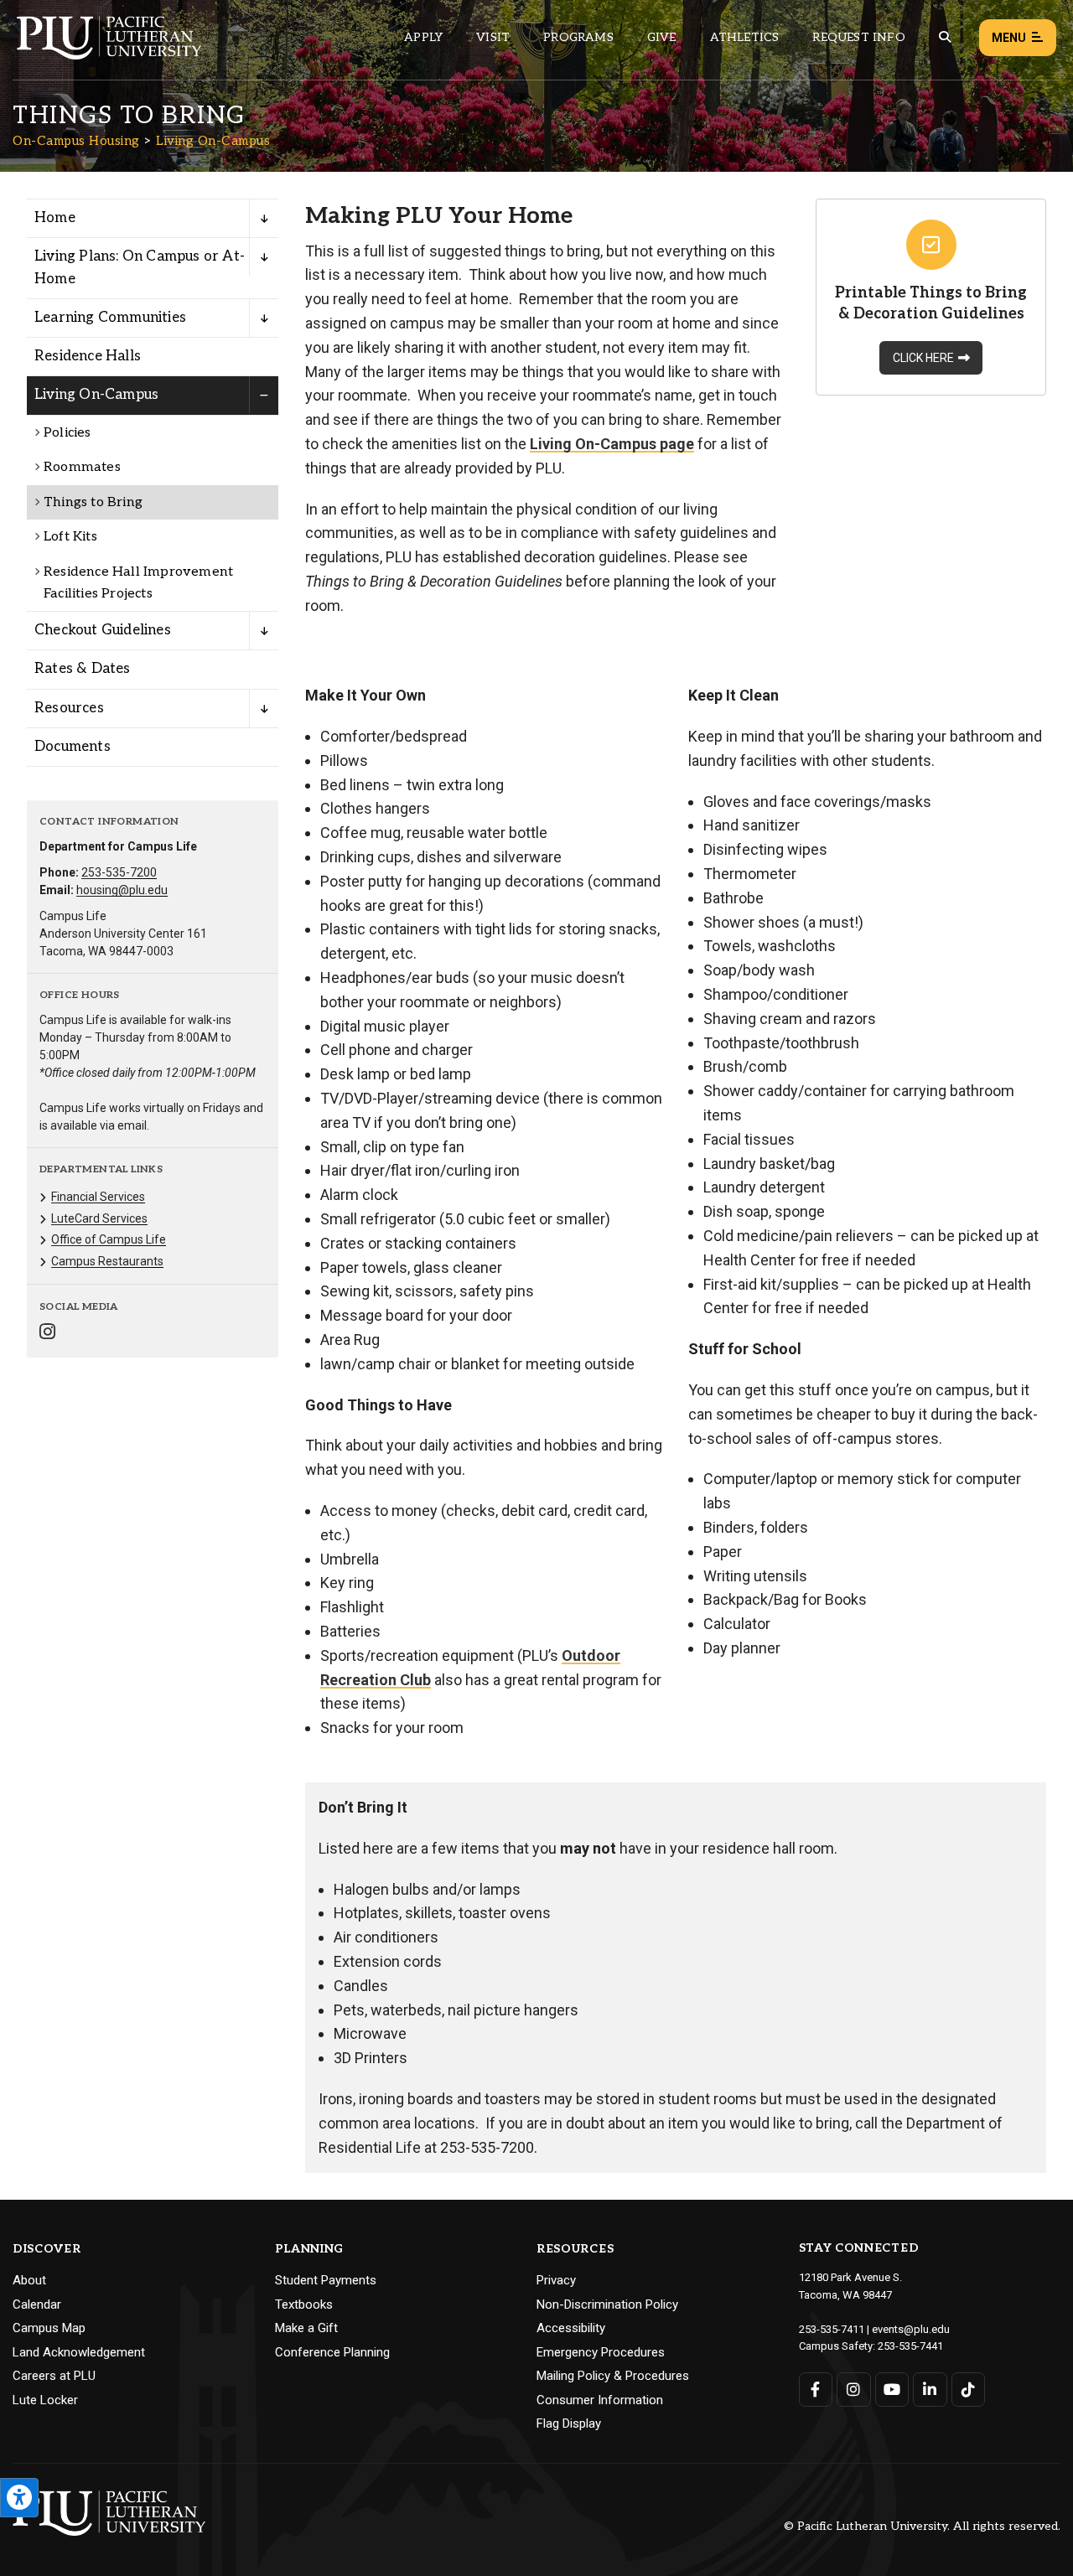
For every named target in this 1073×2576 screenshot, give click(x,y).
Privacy (556, 2280)
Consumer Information (600, 2400)
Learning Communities (110, 318)
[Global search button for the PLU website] (945, 37)
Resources (69, 708)
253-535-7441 (910, 2346)
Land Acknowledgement (79, 2352)
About (29, 2280)
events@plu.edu (911, 2329)
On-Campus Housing (76, 141)
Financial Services (98, 1197)
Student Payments (326, 2280)
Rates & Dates (83, 669)
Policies (67, 433)
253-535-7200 (119, 872)
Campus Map (49, 2328)
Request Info (858, 37)
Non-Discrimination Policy (607, 2304)
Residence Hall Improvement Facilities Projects (138, 583)
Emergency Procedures (601, 2352)
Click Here (923, 358)
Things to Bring (93, 502)
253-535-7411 (832, 2329)
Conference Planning (332, 2352)
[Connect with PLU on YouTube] (892, 2390)
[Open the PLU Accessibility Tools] (19, 2498)
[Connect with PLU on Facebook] (816, 2390)
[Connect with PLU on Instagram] (854, 2390)
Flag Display (569, 2423)
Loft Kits (70, 537)
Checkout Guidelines (103, 630)
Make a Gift (306, 2328)
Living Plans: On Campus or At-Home (140, 268)
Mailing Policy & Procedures (613, 2376)
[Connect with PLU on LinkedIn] (930, 2390)
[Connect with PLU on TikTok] (969, 2390)
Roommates (82, 467)
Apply (423, 37)
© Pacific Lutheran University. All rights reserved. (922, 2527)
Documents (73, 747)
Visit (493, 37)
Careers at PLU (54, 2376)
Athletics (745, 37)
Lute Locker (45, 2400)
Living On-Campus (213, 141)
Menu (1009, 38)
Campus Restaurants (107, 1261)
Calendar (37, 2304)
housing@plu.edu (122, 890)
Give (662, 37)
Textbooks (304, 2304)
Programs (578, 37)
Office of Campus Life (109, 1239)
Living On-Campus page (612, 444)
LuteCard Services (99, 1218)
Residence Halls (88, 356)
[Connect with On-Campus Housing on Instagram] (47, 1334)
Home (55, 218)
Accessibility (571, 2328)
